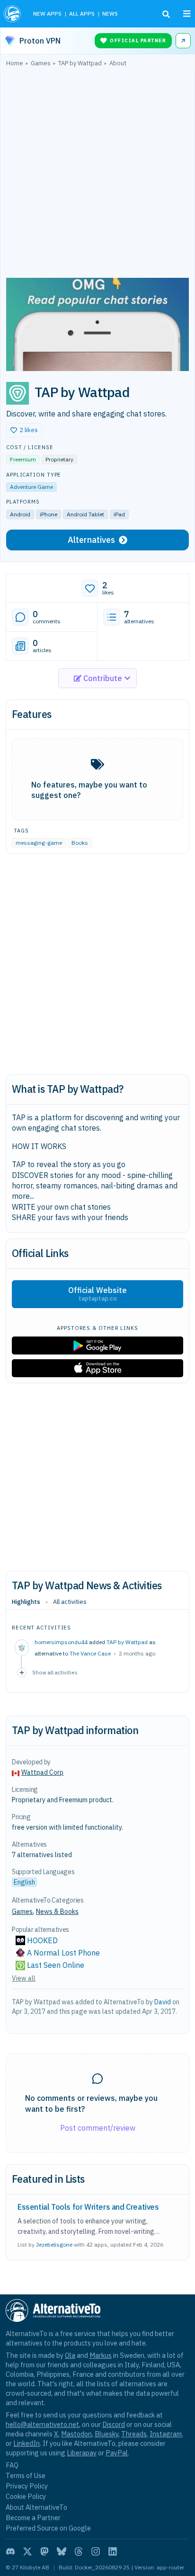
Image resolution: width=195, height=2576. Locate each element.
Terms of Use (26, 2475)
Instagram (166, 2434)
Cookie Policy (26, 2496)
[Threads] (79, 2551)
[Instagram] (96, 2551)
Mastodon (76, 2434)
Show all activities (55, 1672)
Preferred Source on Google (48, 2528)
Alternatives (91, 540)
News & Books (57, 1912)
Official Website (97, 1294)
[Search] (166, 14)
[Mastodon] (44, 2551)
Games (22, 1912)
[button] (24, 430)
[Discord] (10, 2551)
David (163, 2002)
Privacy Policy (27, 2486)
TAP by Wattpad (127, 1642)
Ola (70, 2355)
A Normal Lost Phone (63, 1953)
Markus (101, 2355)
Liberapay (82, 2453)
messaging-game (39, 843)
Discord (114, 2424)
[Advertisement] (97, 175)
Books (80, 843)
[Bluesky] (62, 2551)
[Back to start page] (13, 14)
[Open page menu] (187, 14)
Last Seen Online (56, 1965)
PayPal (117, 2453)
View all (24, 1978)
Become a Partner (33, 2518)
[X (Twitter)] (27, 2551)
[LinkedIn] (113, 2551)
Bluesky (106, 2434)
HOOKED (42, 1940)
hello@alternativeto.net (42, 2424)
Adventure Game (31, 487)
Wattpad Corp (42, 1772)
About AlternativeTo (36, 2507)
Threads (134, 2434)
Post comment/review (98, 2128)
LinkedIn (27, 2443)
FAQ (12, 2465)
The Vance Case (90, 1653)
